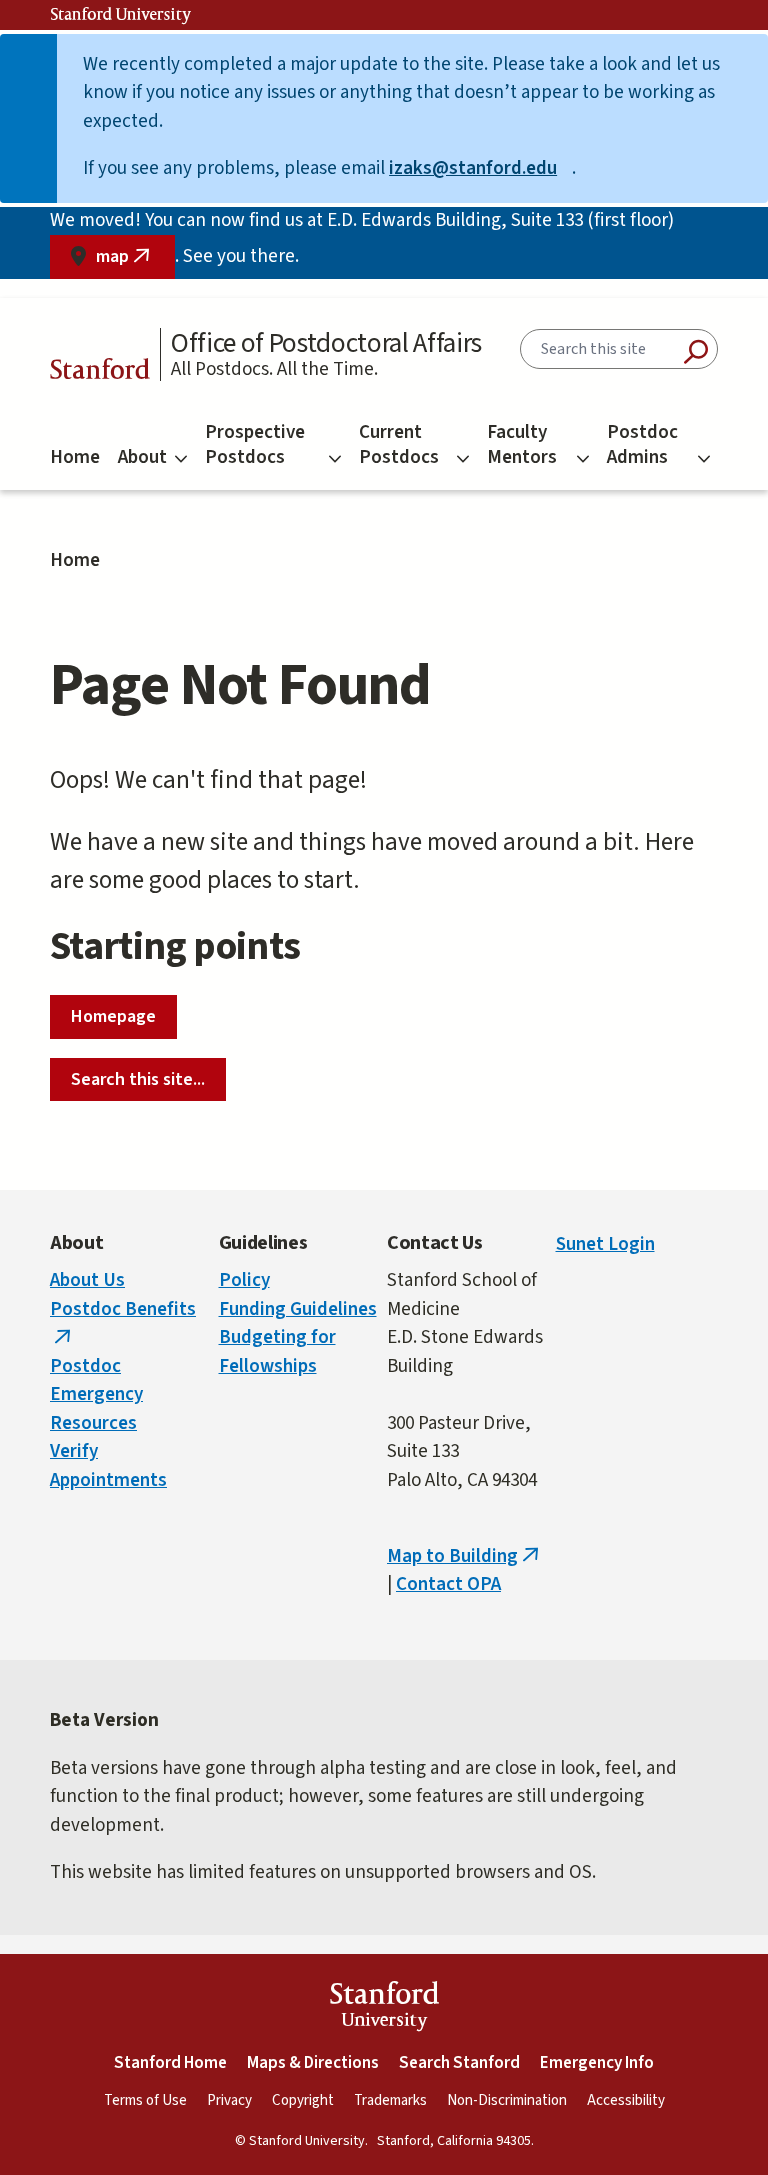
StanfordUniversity (384, 2009)
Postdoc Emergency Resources (96, 1395)
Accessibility (626, 2100)
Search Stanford (459, 2063)
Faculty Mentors (522, 445)
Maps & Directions (313, 2063)
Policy (244, 1280)
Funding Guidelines (298, 1309)
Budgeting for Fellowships (277, 1352)
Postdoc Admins (642, 445)
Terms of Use (145, 2100)
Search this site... (138, 1079)
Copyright (303, 2100)
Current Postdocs (399, 445)
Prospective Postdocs (255, 445)
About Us (87, 1280)
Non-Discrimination (507, 2100)
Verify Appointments (108, 1466)
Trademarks (390, 2100)
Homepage (113, 1016)
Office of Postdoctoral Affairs (326, 343)
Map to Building (465, 1556)
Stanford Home (170, 2063)
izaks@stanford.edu (480, 168)
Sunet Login (605, 1244)
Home (75, 457)
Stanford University (121, 15)
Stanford (100, 372)
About (142, 457)
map (135, 261)
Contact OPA (448, 1584)
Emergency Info (597, 2063)
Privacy (229, 2100)
